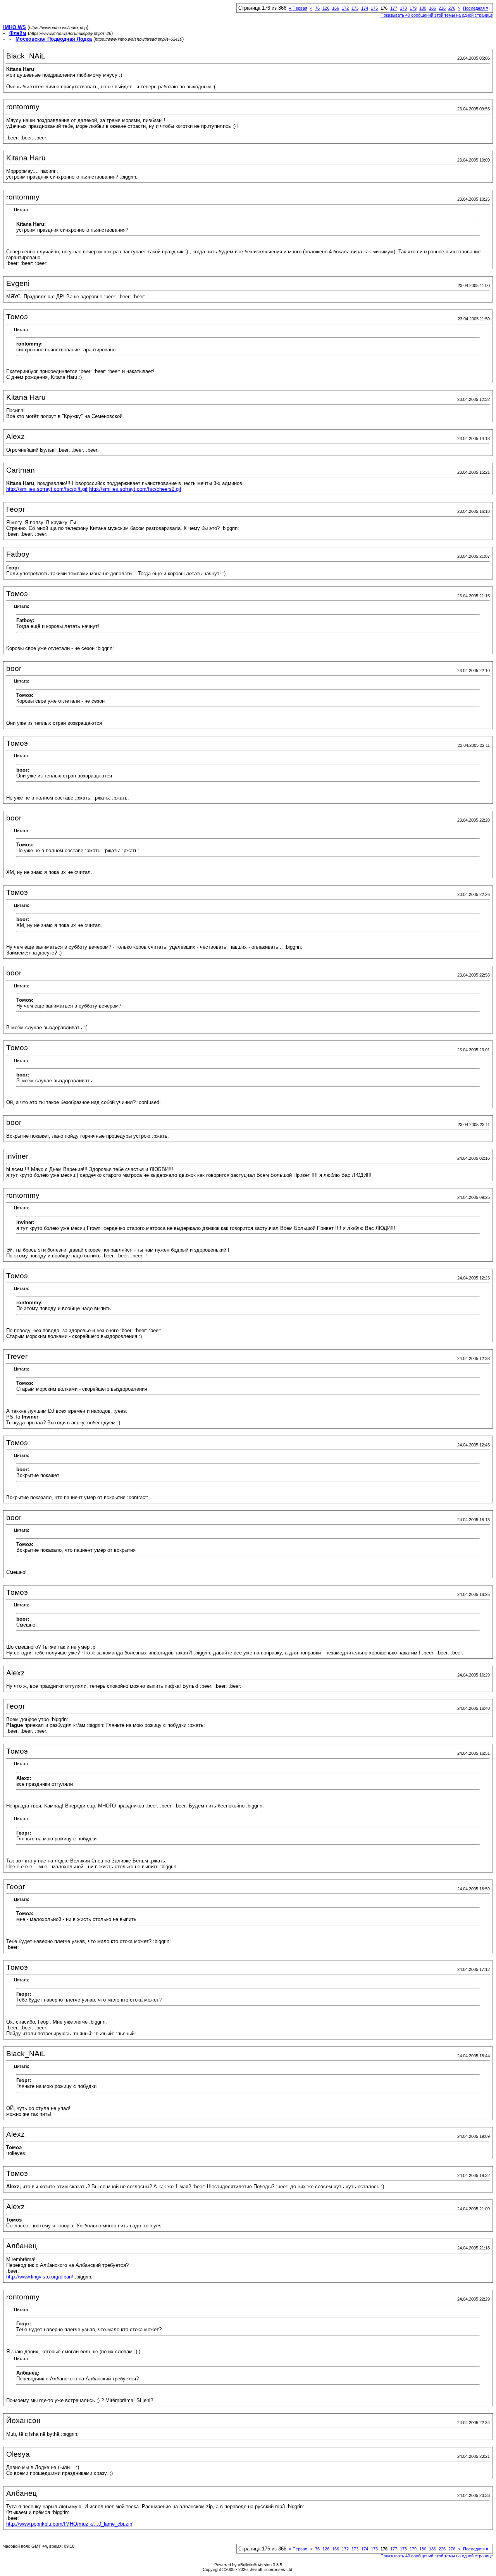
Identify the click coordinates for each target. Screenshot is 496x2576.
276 (452, 8)
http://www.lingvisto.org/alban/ (40, 2277)
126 (326, 8)
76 (317, 8)
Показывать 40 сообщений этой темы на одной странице (437, 15)
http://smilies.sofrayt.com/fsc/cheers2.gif (135, 489)
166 (336, 8)
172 (345, 8)
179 (413, 8)
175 (374, 8)
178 (403, 8)
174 (365, 8)
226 (442, 8)
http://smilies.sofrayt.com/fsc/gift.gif (47, 489)
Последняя (476, 8)
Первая (298, 8)
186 (432, 8)
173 (355, 8)
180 (423, 8)
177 (394, 8)
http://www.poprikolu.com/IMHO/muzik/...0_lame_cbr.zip (69, 2524)
